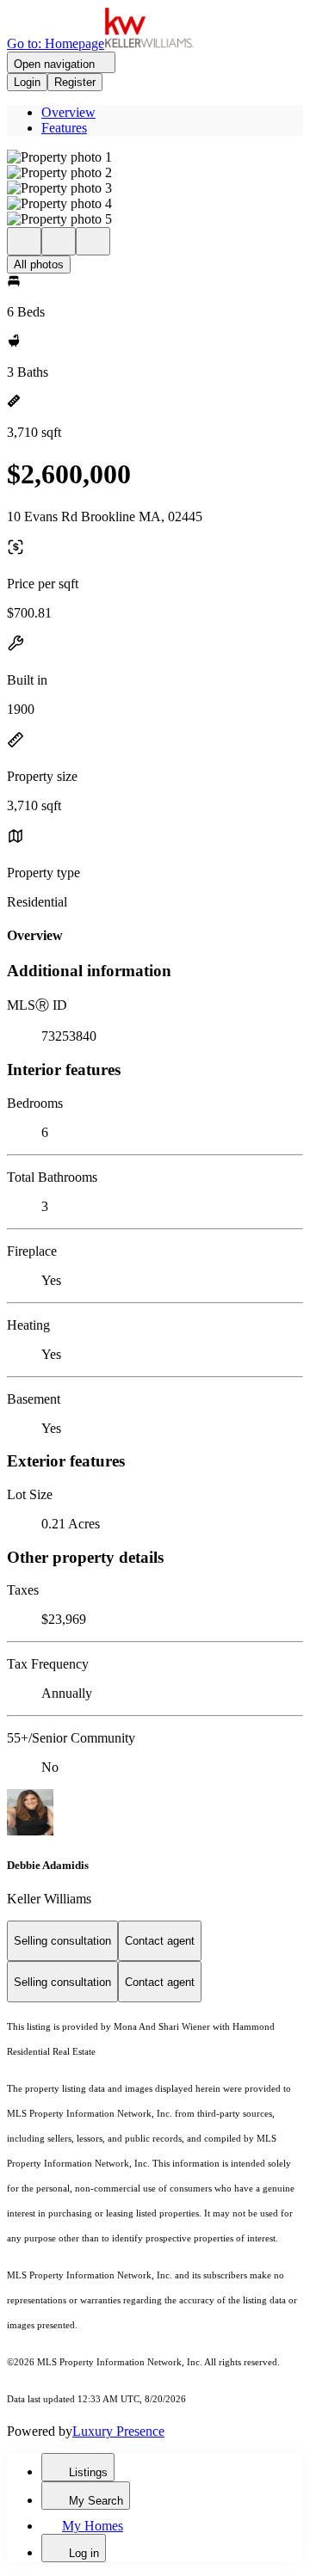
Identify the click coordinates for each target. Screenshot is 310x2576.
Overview (68, 112)
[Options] (24, 241)
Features (64, 128)
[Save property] (59, 241)
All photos (39, 264)
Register (75, 82)
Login (27, 82)
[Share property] (93, 241)
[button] (155, 157)
